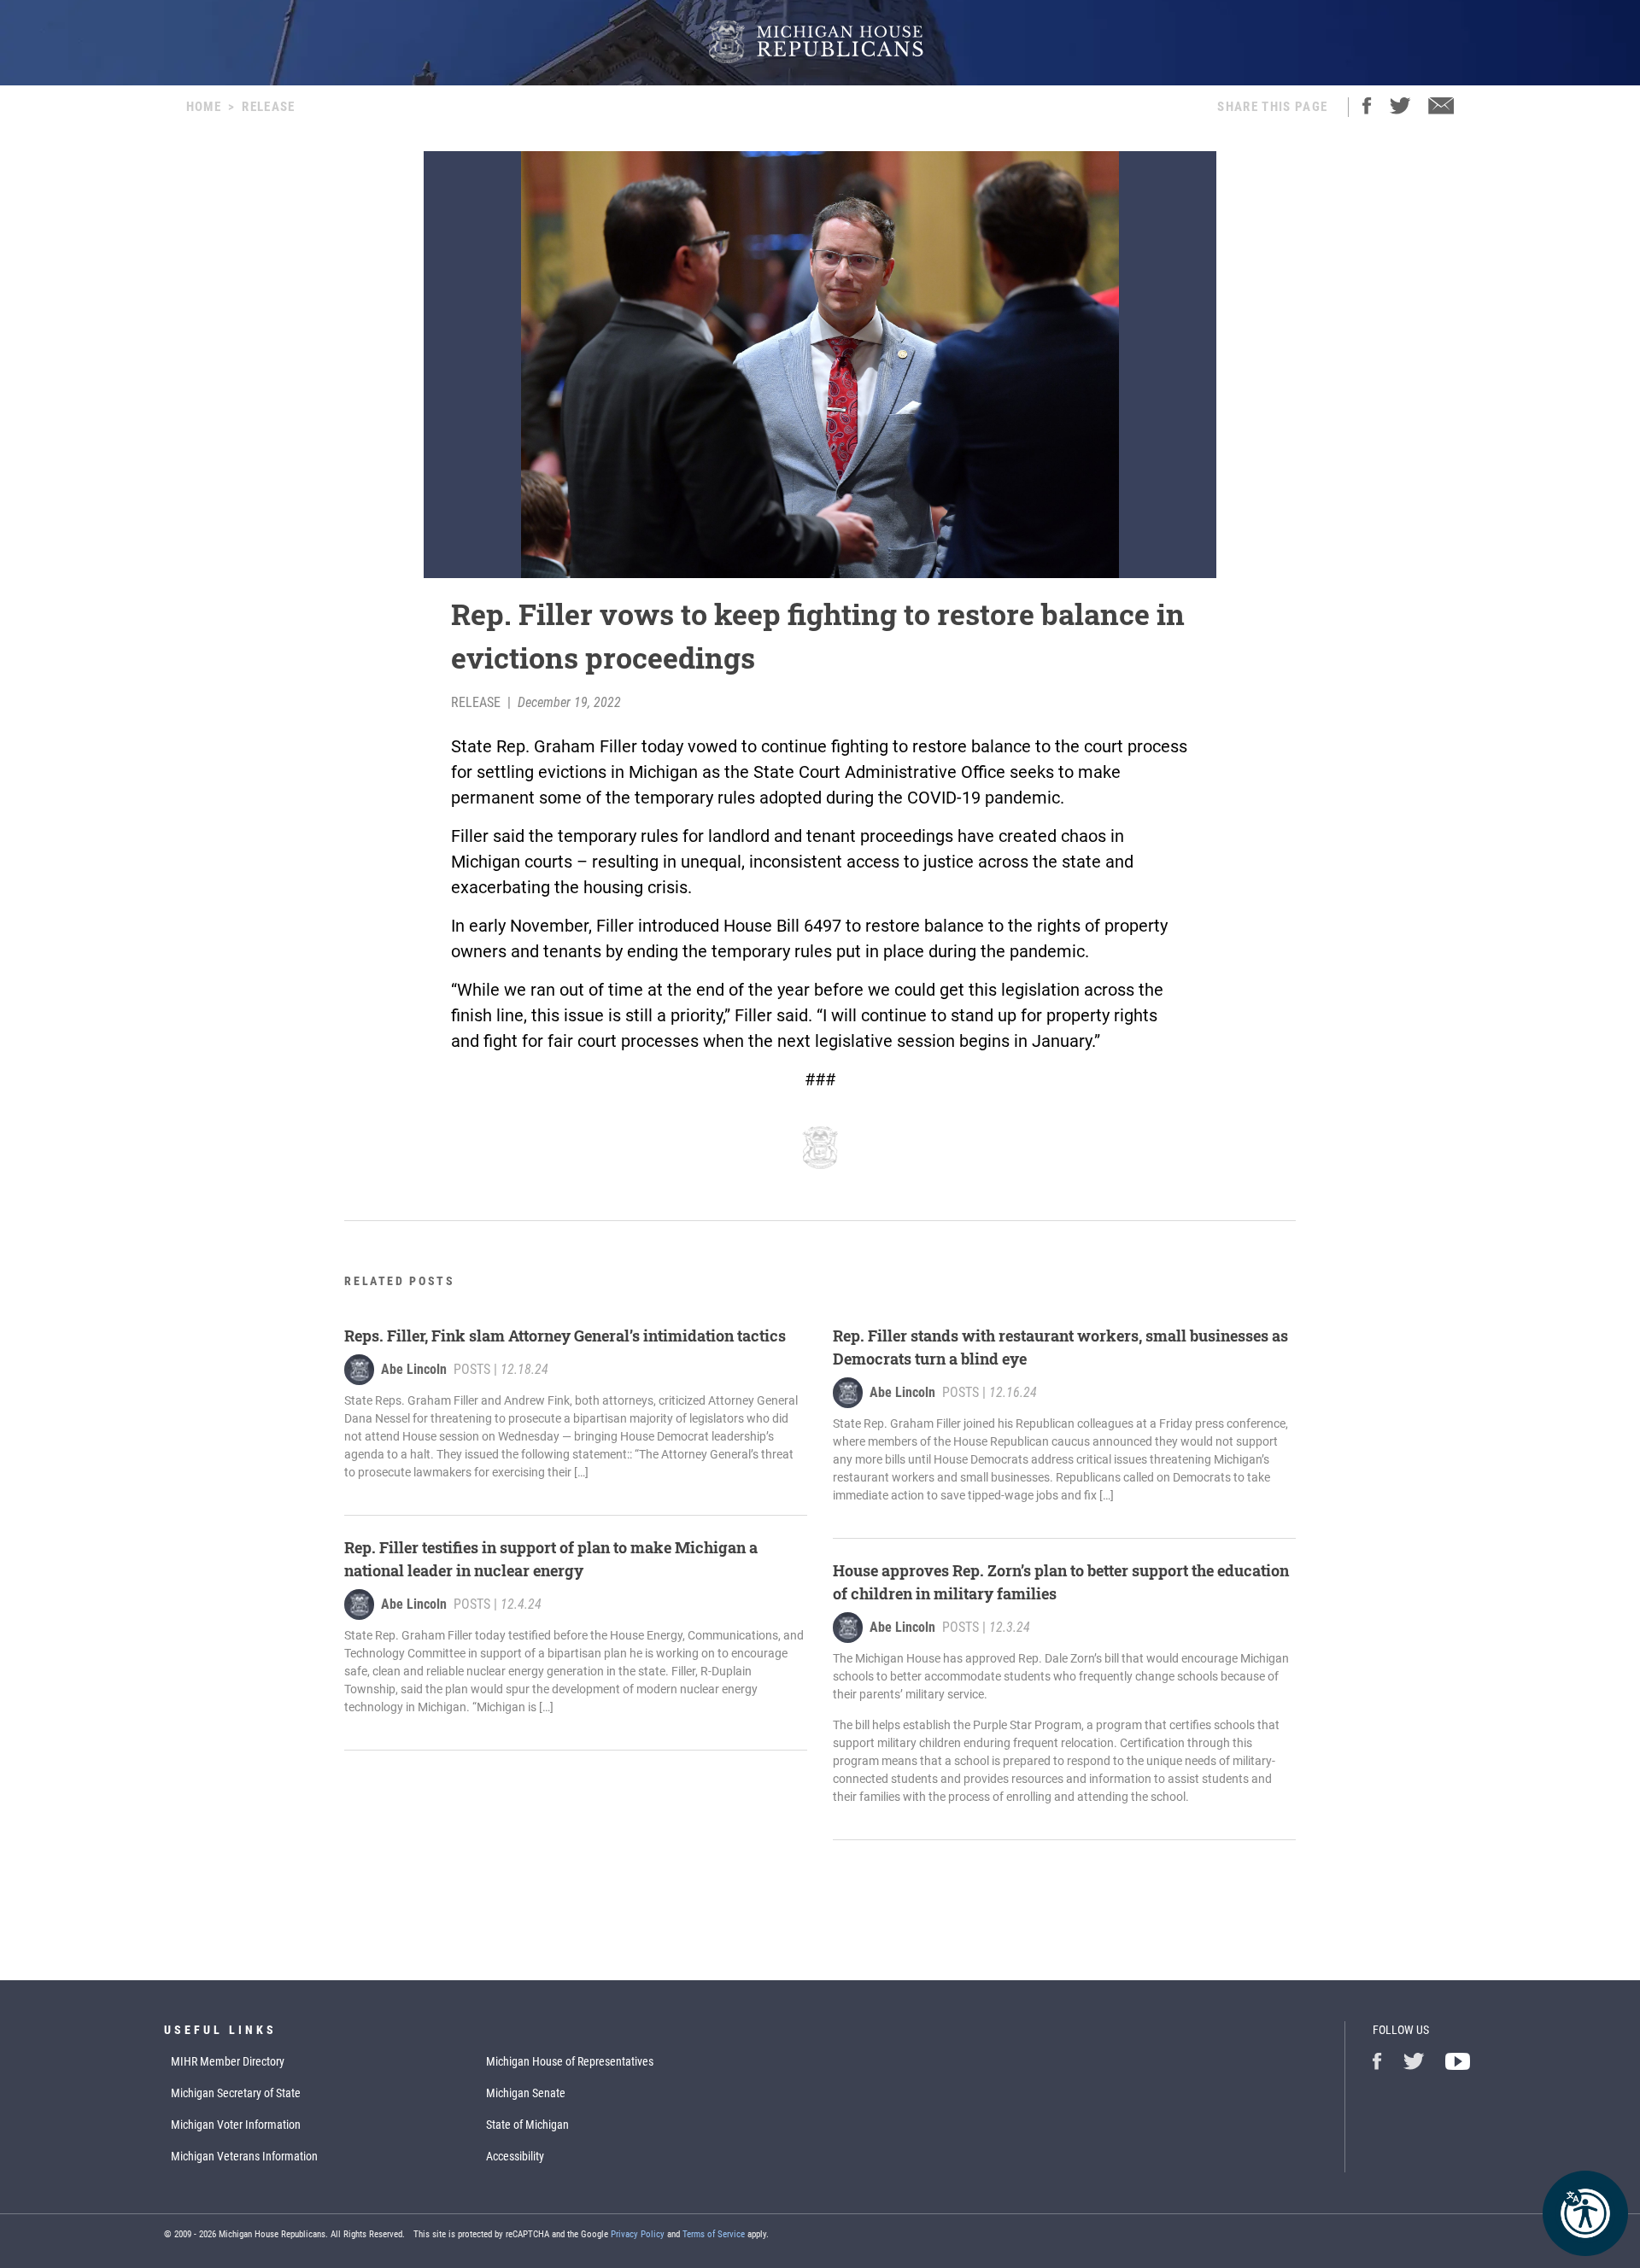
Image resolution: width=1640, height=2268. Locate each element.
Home (204, 107)
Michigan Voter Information (236, 2125)
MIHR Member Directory (228, 2061)
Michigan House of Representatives (570, 2061)
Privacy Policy (638, 2234)
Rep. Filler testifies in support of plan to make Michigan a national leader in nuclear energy (551, 1559)
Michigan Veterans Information (244, 2156)
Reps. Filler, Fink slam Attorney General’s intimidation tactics (565, 1336)
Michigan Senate (526, 2093)
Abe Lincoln (414, 1369)
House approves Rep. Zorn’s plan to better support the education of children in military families (1061, 1582)
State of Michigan (527, 2125)
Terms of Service (714, 2234)
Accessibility (515, 2156)
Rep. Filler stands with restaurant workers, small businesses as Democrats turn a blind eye (1060, 1347)
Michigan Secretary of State (236, 2093)
